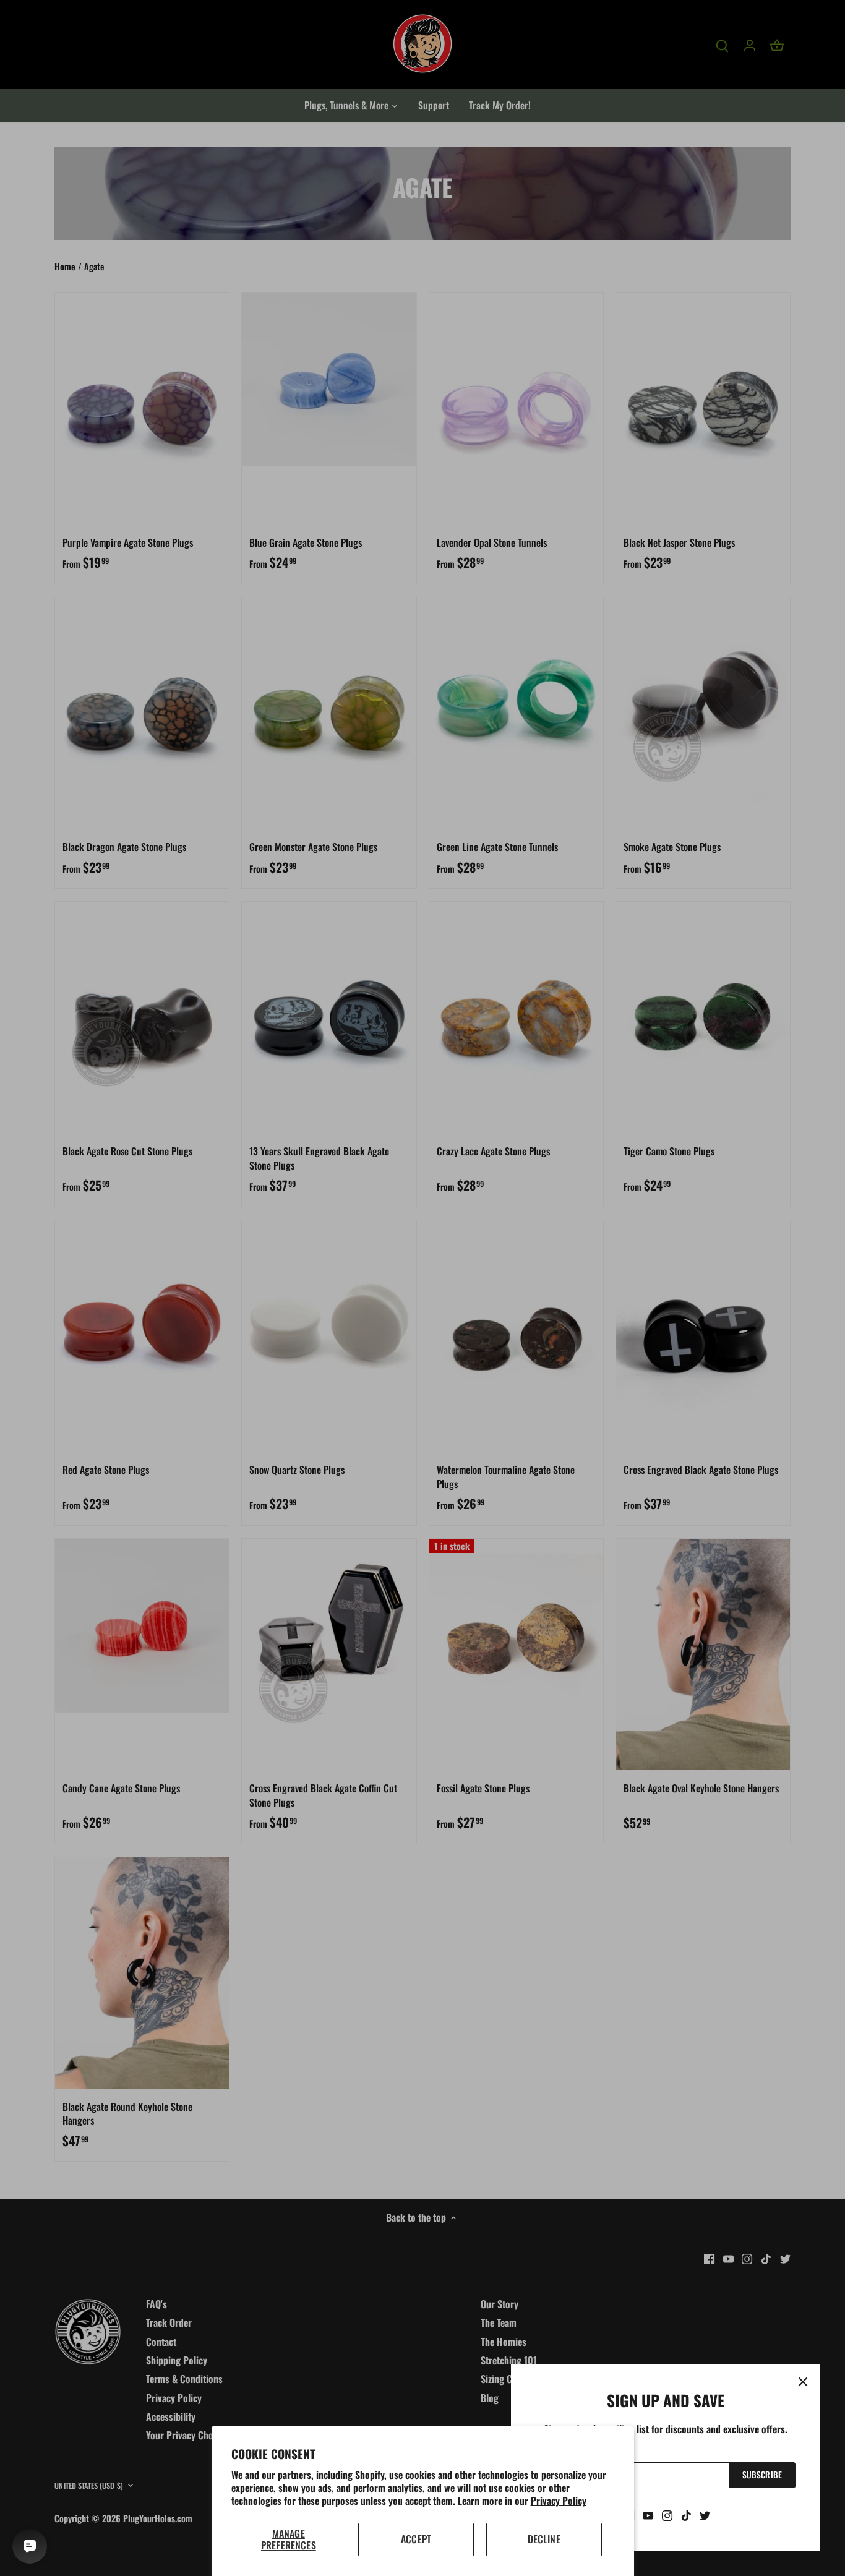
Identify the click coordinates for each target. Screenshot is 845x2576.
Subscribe (762, 2475)
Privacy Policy (559, 2501)
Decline (544, 2539)
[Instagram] (667, 2515)
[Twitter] (705, 2515)
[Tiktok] (686, 2515)
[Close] (803, 2382)
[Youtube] (648, 2515)
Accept (416, 2539)
